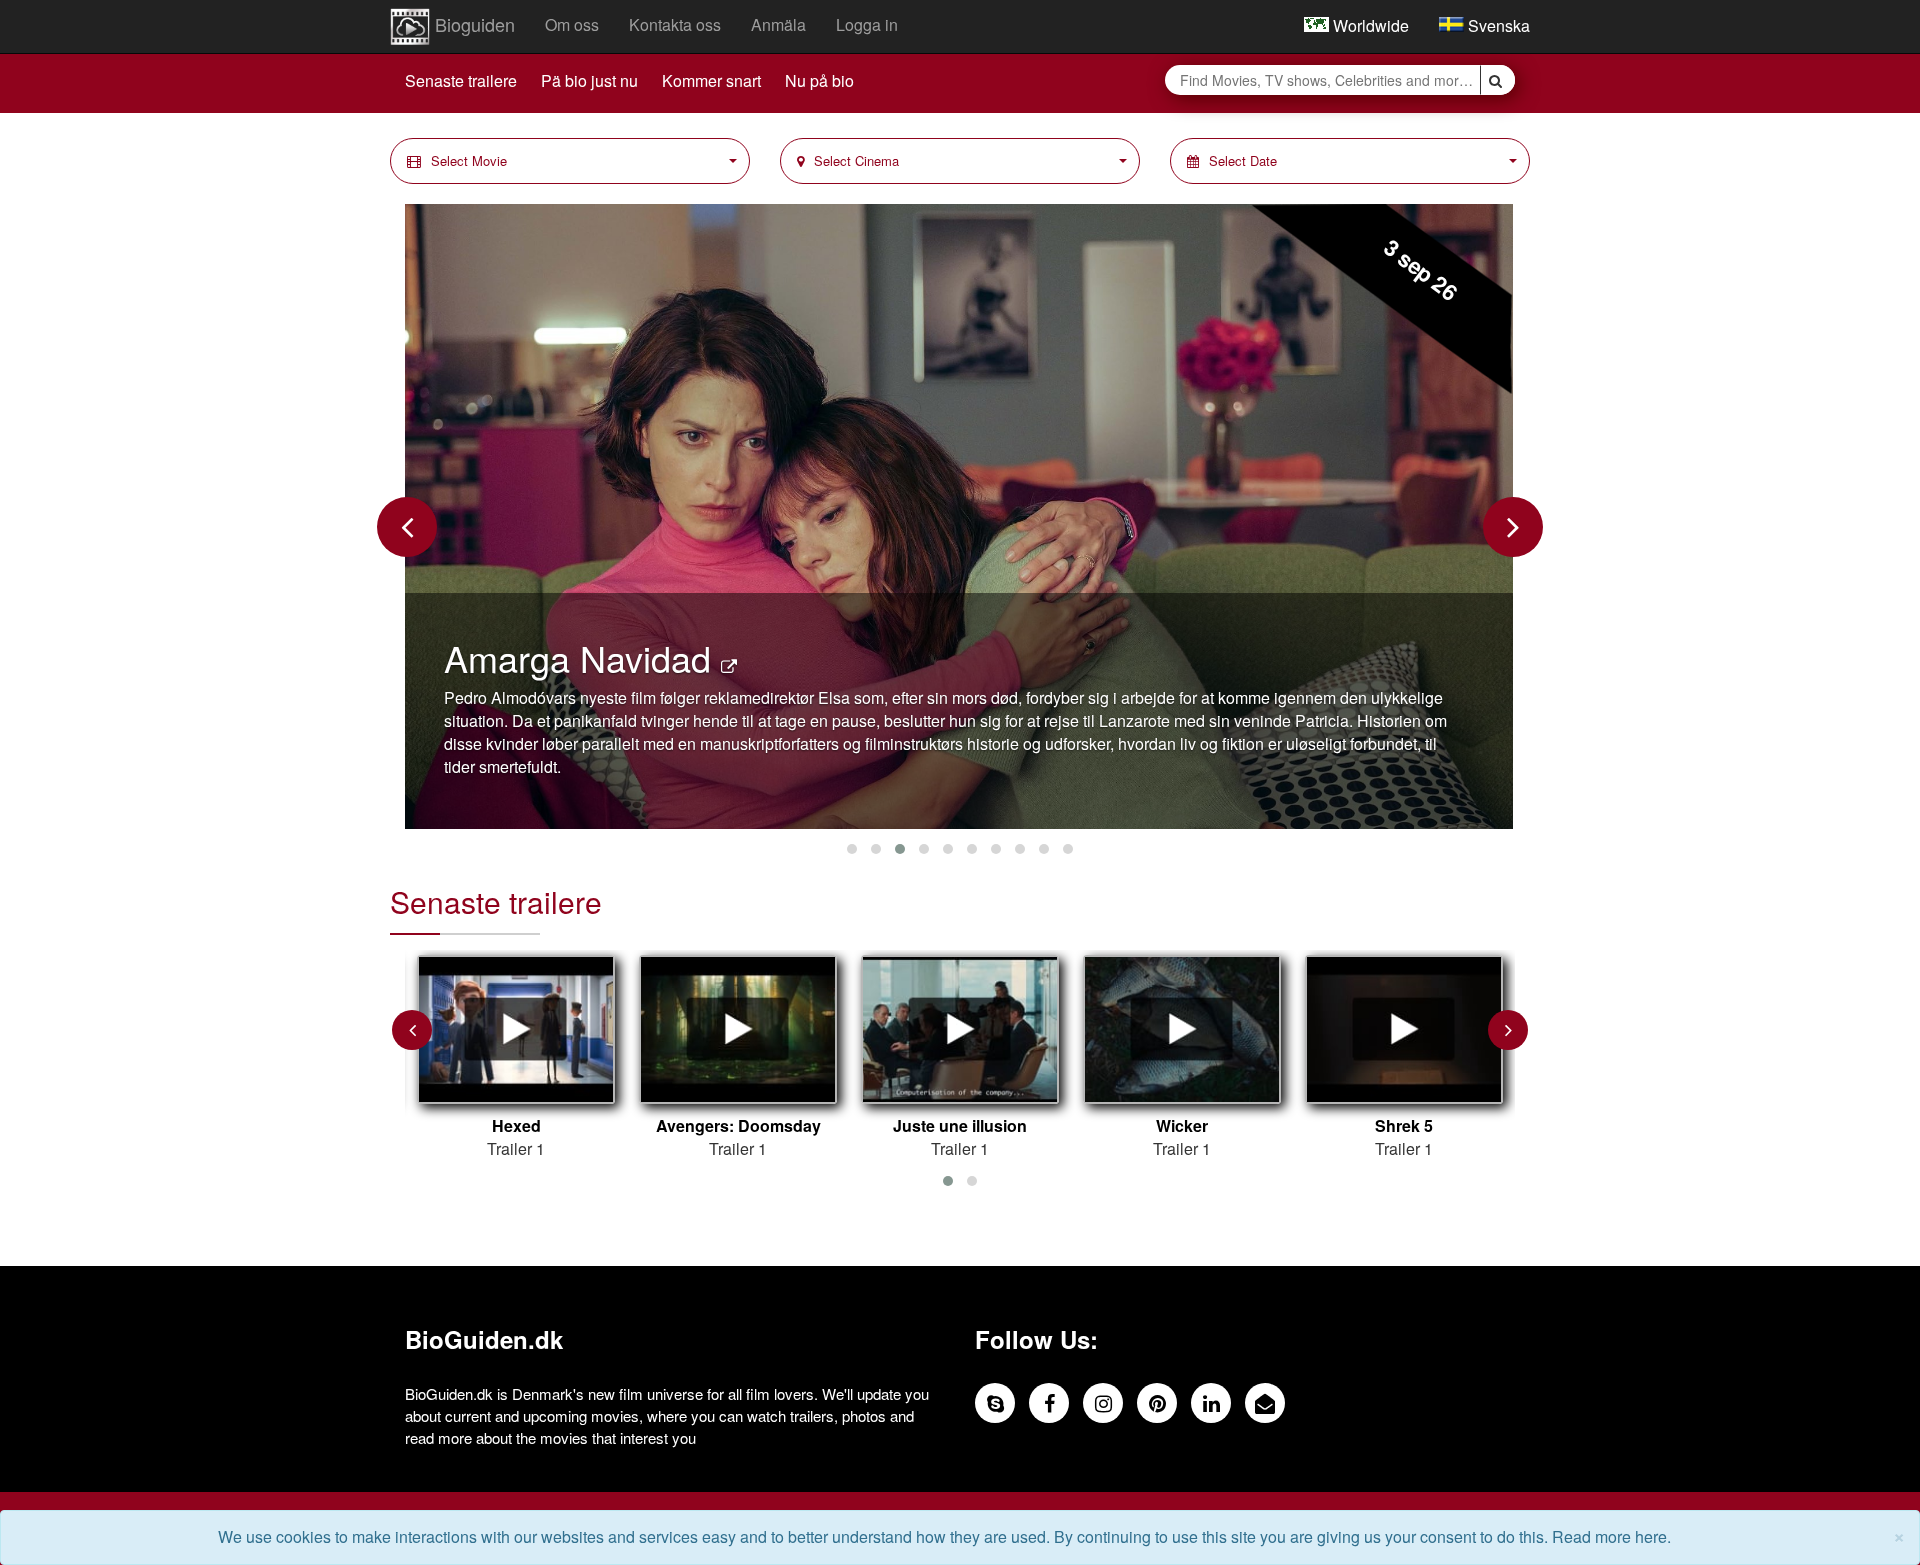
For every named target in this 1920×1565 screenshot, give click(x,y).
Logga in (867, 24)
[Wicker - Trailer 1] (1182, 1030)
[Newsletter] (1265, 1403)
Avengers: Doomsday (738, 1126)
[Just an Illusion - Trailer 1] (960, 1030)
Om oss (572, 24)
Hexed (516, 1126)
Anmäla (778, 24)
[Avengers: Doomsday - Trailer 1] (738, 1030)
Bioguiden (472, 24)
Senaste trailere (461, 80)
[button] (570, 161)
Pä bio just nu (589, 80)
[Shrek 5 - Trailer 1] (1404, 1030)
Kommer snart (711, 80)
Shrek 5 (1404, 1126)
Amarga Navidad (582, 657)
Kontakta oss (675, 24)
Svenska (1497, 25)
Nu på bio (819, 80)
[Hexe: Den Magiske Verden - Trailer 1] (516, 1030)
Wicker (1182, 1126)
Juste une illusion (960, 1126)
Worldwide (1369, 25)
